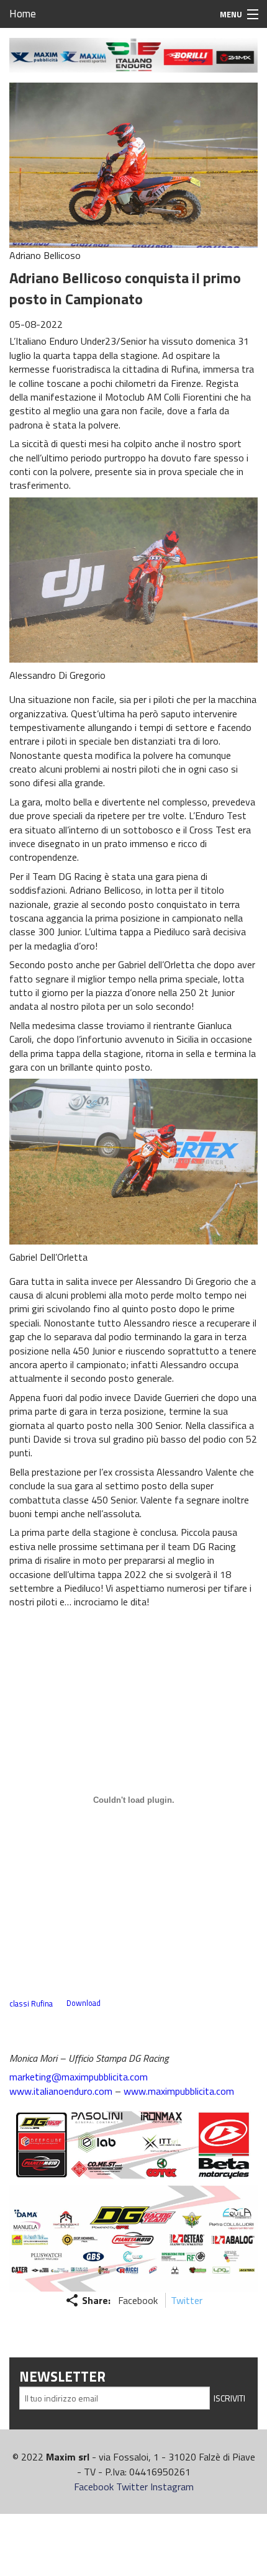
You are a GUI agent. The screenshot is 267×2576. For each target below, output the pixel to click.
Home (23, 14)
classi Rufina (31, 2003)
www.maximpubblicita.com (179, 2091)
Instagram (172, 2487)
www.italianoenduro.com (61, 2091)
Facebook (138, 2300)
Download (84, 2003)
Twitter (187, 2300)
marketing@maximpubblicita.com (79, 2077)
